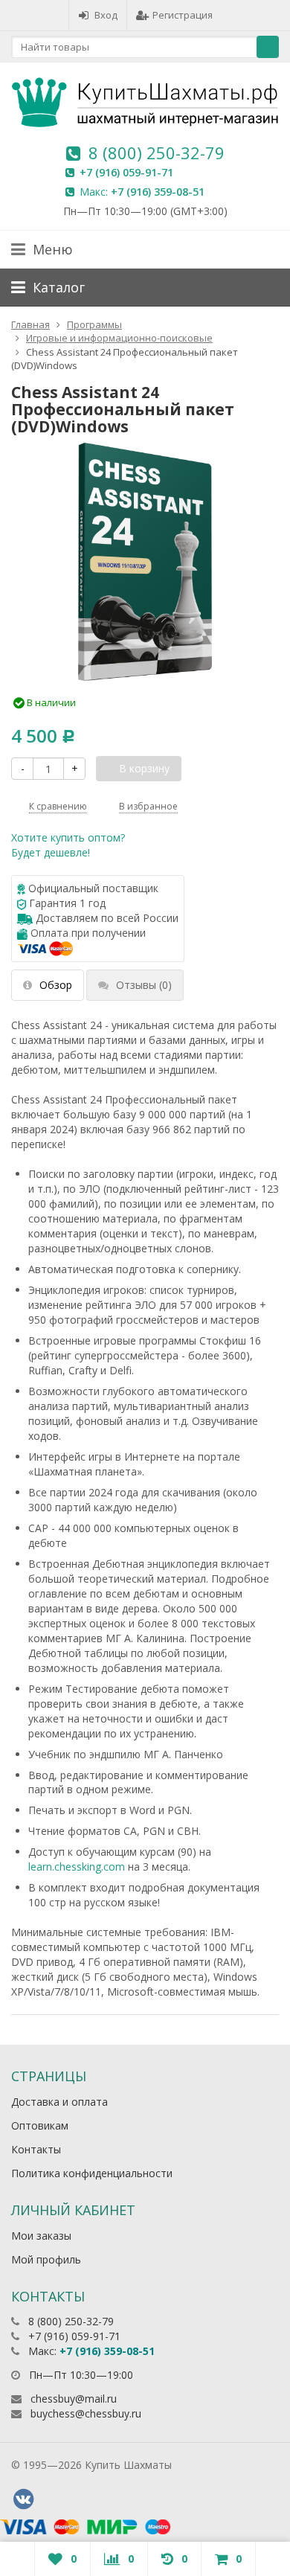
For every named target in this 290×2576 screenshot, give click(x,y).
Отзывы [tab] (144, 985)
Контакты (36, 2149)
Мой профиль (46, 2259)
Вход (106, 15)
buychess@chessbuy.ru (86, 2413)
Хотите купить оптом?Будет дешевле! (68, 845)
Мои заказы (41, 2236)
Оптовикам (40, 2125)
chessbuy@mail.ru (74, 2399)
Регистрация (183, 15)
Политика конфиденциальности (92, 2173)
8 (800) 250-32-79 (157, 153)
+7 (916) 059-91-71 (126, 172)
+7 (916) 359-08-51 (158, 192)
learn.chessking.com (77, 1867)
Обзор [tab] (56, 985)
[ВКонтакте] (23, 2499)
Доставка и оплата (59, 2102)
